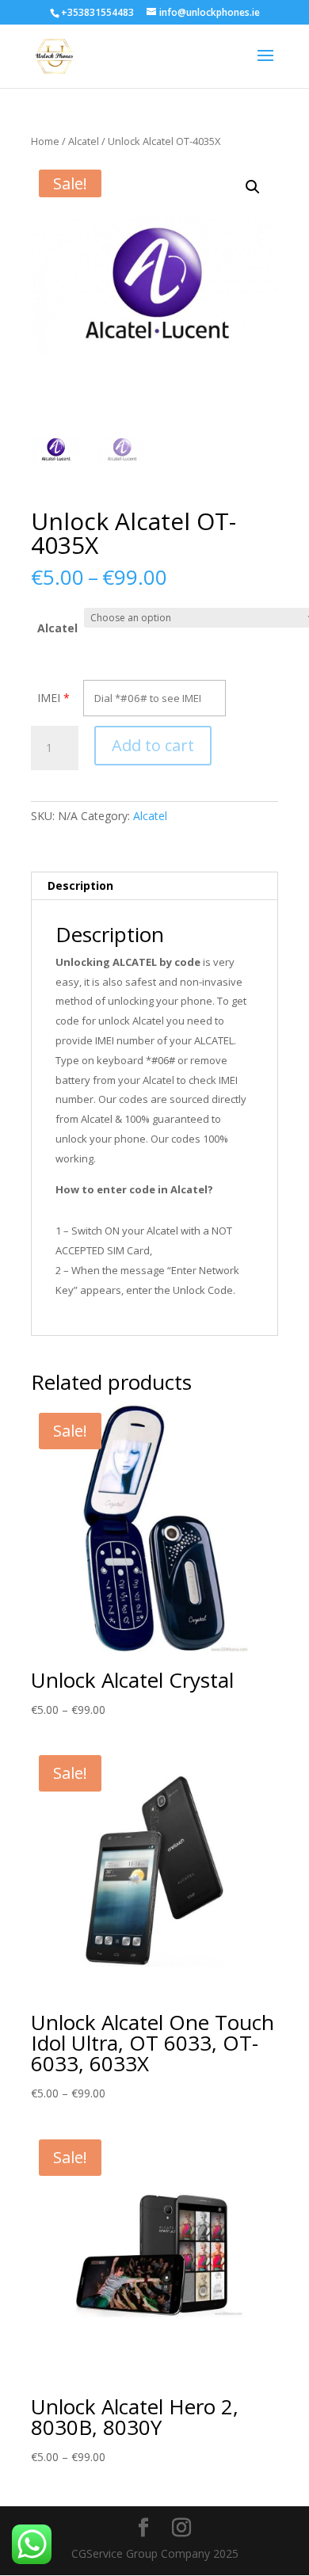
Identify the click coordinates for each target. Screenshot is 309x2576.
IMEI (49, 698)
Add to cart (153, 745)
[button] (253, 187)
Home (45, 141)
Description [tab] (80, 885)
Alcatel (84, 141)
